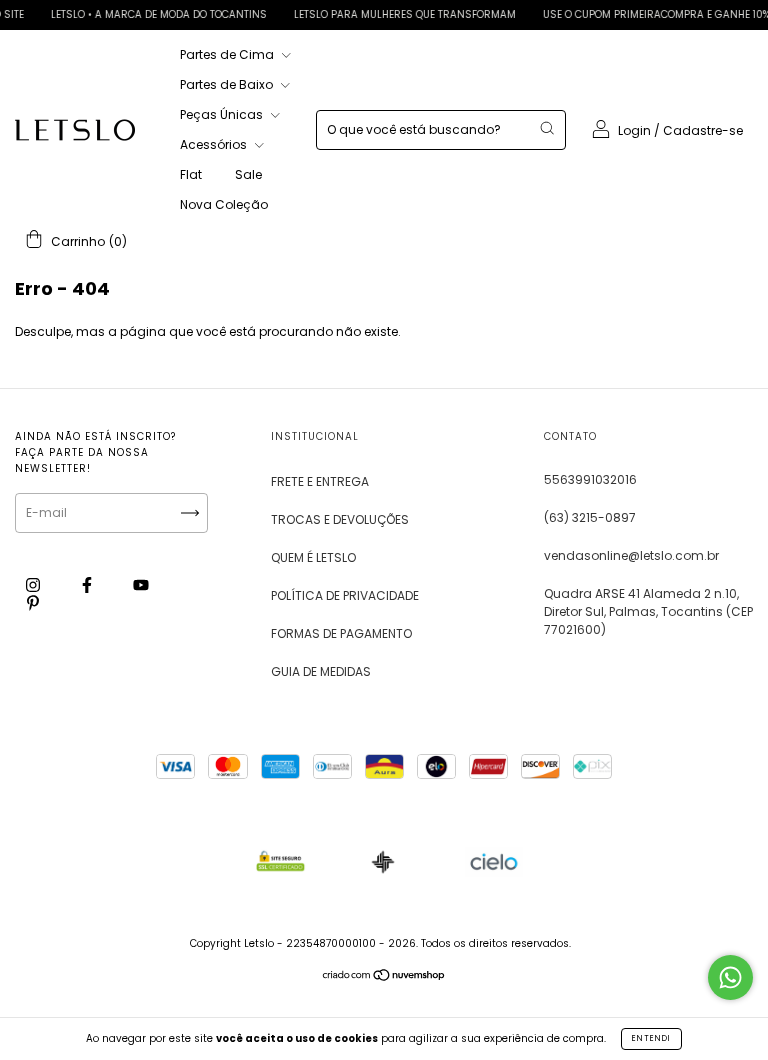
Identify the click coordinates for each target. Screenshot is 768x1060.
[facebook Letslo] (88, 585)
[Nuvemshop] (384, 977)
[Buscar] (547, 128)
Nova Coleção (224, 204)
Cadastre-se (703, 130)
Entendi (651, 1038)
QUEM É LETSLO (313, 557)
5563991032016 (590, 479)
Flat (191, 174)
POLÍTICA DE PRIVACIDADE (345, 595)
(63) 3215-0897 (590, 517)
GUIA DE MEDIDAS (321, 671)
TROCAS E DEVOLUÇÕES (340, 519)
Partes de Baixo (228, 84)
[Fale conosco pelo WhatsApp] (730, 977)
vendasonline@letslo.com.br (631, 555)
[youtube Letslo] (141, 585)
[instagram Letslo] (34, 585)
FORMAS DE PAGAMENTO (341, 633)
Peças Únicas (223, 114)
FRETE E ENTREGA (320, 481)
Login (634, 130)
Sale (248, 174)
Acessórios (215, 144)
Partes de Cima (228, 54)
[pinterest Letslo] (33, 603)
